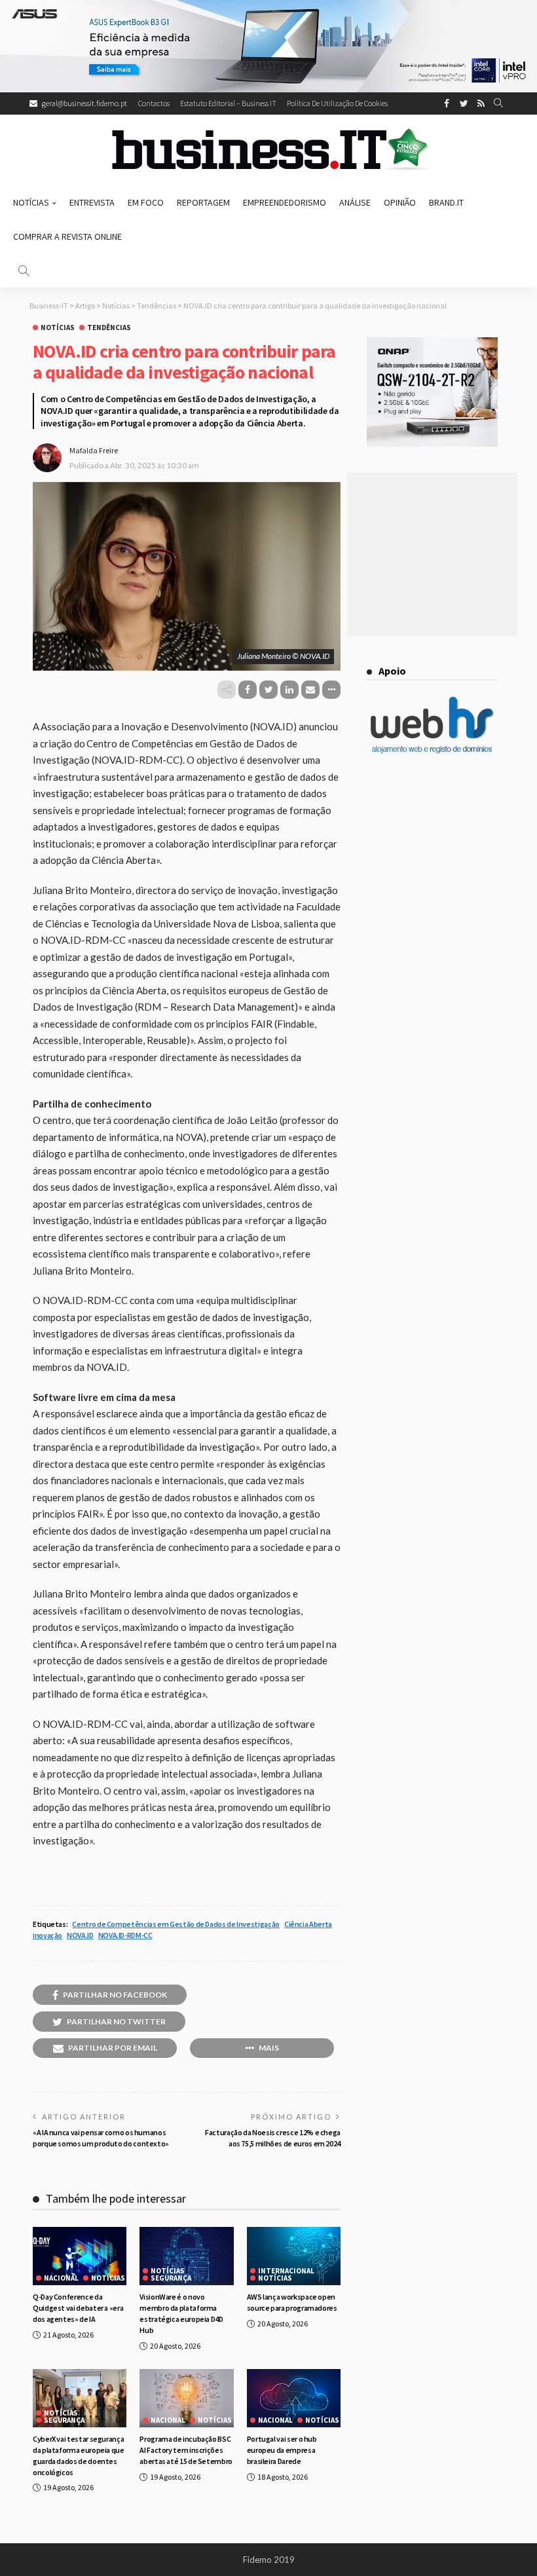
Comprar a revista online (67, 236)
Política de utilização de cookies (337, 103)
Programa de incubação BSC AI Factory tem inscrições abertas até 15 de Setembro (186, 2450)
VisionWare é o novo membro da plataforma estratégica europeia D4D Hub (181, 2313)
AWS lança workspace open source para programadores (292, 2302)
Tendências (109, 328)
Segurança (171, 2278)
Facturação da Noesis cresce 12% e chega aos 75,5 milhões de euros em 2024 (273, 2138)
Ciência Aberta (308, 1924)
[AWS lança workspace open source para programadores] (294, 2256)
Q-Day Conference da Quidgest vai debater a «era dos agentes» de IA (78, 2308)
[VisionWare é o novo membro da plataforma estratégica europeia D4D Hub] (186, 2256)
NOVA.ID (80, 1935)
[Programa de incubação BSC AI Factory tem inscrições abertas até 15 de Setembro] (186, 2399)
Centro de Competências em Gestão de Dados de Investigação (176, 1924)
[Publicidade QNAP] (432, 391)
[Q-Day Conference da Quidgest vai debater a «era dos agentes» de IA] (80, 2256)
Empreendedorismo (285, 202)
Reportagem (203, 202)
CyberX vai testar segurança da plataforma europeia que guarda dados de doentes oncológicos (79, 2455)
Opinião (400, 202)
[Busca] (498, 103)
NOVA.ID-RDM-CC (125, 1935)
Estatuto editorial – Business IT (228, 103)
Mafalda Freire (94, 450)
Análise (355, 202)
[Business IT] (268, 150)
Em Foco (146, 202)
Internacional (286, 2271)
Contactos (154, 103)
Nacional (61, 2278)
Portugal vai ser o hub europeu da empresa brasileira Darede (282, 2450)
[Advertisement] (432, 555)
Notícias (31, 202)
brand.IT (446, 202)
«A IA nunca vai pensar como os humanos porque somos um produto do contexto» (101, 2138)
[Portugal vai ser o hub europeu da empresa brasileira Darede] (294, 2399)
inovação (47, 1935)
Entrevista (92, 202)
